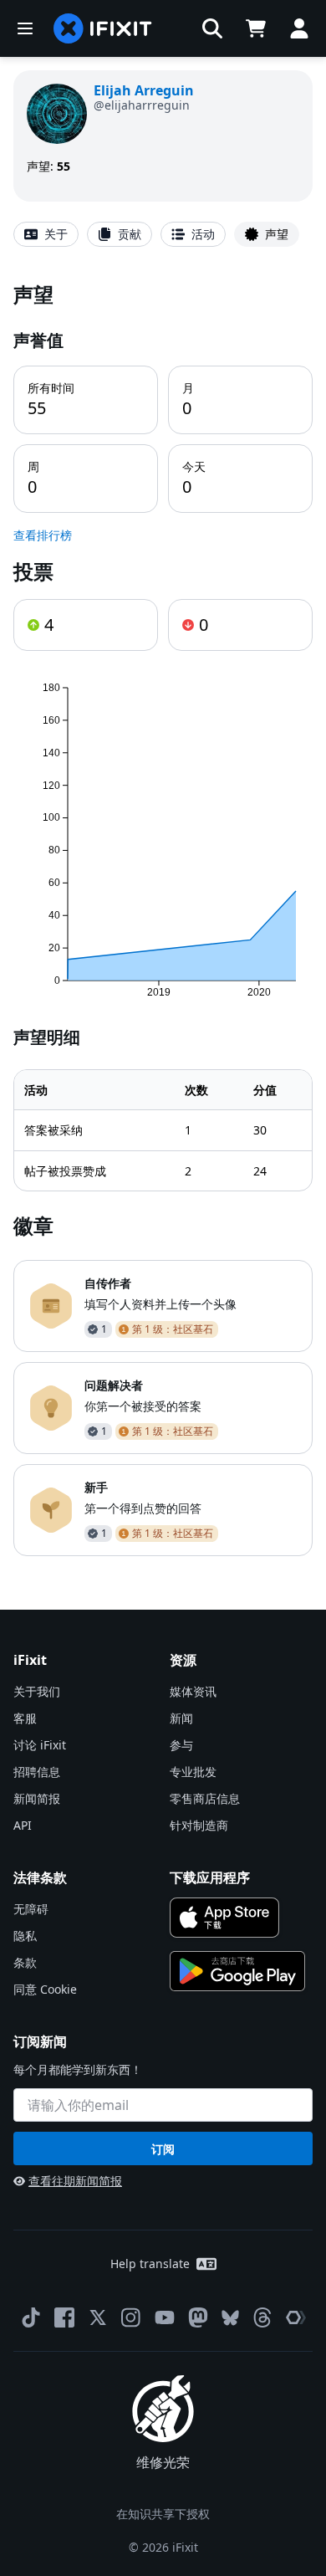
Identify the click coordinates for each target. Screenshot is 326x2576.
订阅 (163, 2149)
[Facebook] (64, 2317)
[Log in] (299, 28)
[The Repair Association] (296, 2317)
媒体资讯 (193, 1691)
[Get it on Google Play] (237, 1971)
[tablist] (163, 234)
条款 (25, 1962)
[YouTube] (165, 2317)
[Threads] (262, 2317)
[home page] (103, 28)
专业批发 (193, 1772)
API (23, 1825)
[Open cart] (256, 28)
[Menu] (25, 28)
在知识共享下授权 (163, 2514)
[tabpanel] (163, 918)
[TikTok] (31, 2317)
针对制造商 (199, 1825)
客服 (25, 1718)
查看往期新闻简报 (75, 2181)
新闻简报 (37, 1798)
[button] (212, 28)
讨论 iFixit (40, 1745)
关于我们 (37, 1691)
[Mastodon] (198, 2317)
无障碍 (31, 1909)
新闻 (181, 1718)
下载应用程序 (210, 1877)
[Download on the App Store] (224, 1918)
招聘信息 (37, 1772)
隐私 (25, 1936)
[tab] (46, 234)
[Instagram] (131, 2317)
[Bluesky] (230, 2318)
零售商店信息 (205, 1798)
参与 (181, 1745)
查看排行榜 (43, 535)
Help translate (150, 2264)
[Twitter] (98, 2317)
